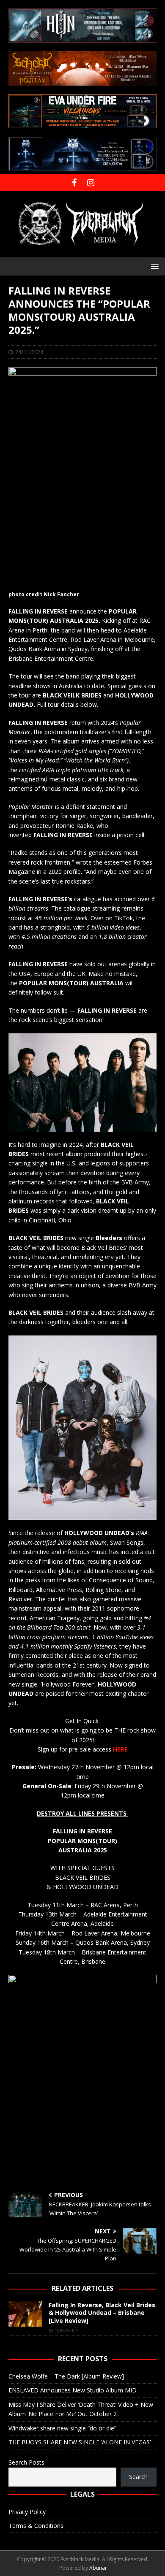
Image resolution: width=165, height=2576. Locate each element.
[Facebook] (74, 183)
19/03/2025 (66, 2330)
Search (138, 2477)
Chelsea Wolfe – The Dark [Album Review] (66, 2376)
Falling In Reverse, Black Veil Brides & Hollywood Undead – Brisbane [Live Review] (102, 2312)
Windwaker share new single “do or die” (62, 2428)
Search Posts (26, 2462)
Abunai (98, 2568)
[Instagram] (91, 183)
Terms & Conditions (36, 2526)
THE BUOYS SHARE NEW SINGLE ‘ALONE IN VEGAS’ (80, 2442)
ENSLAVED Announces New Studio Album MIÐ (73, 2390)
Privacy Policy (27, 2512)
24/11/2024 (29, 352)
